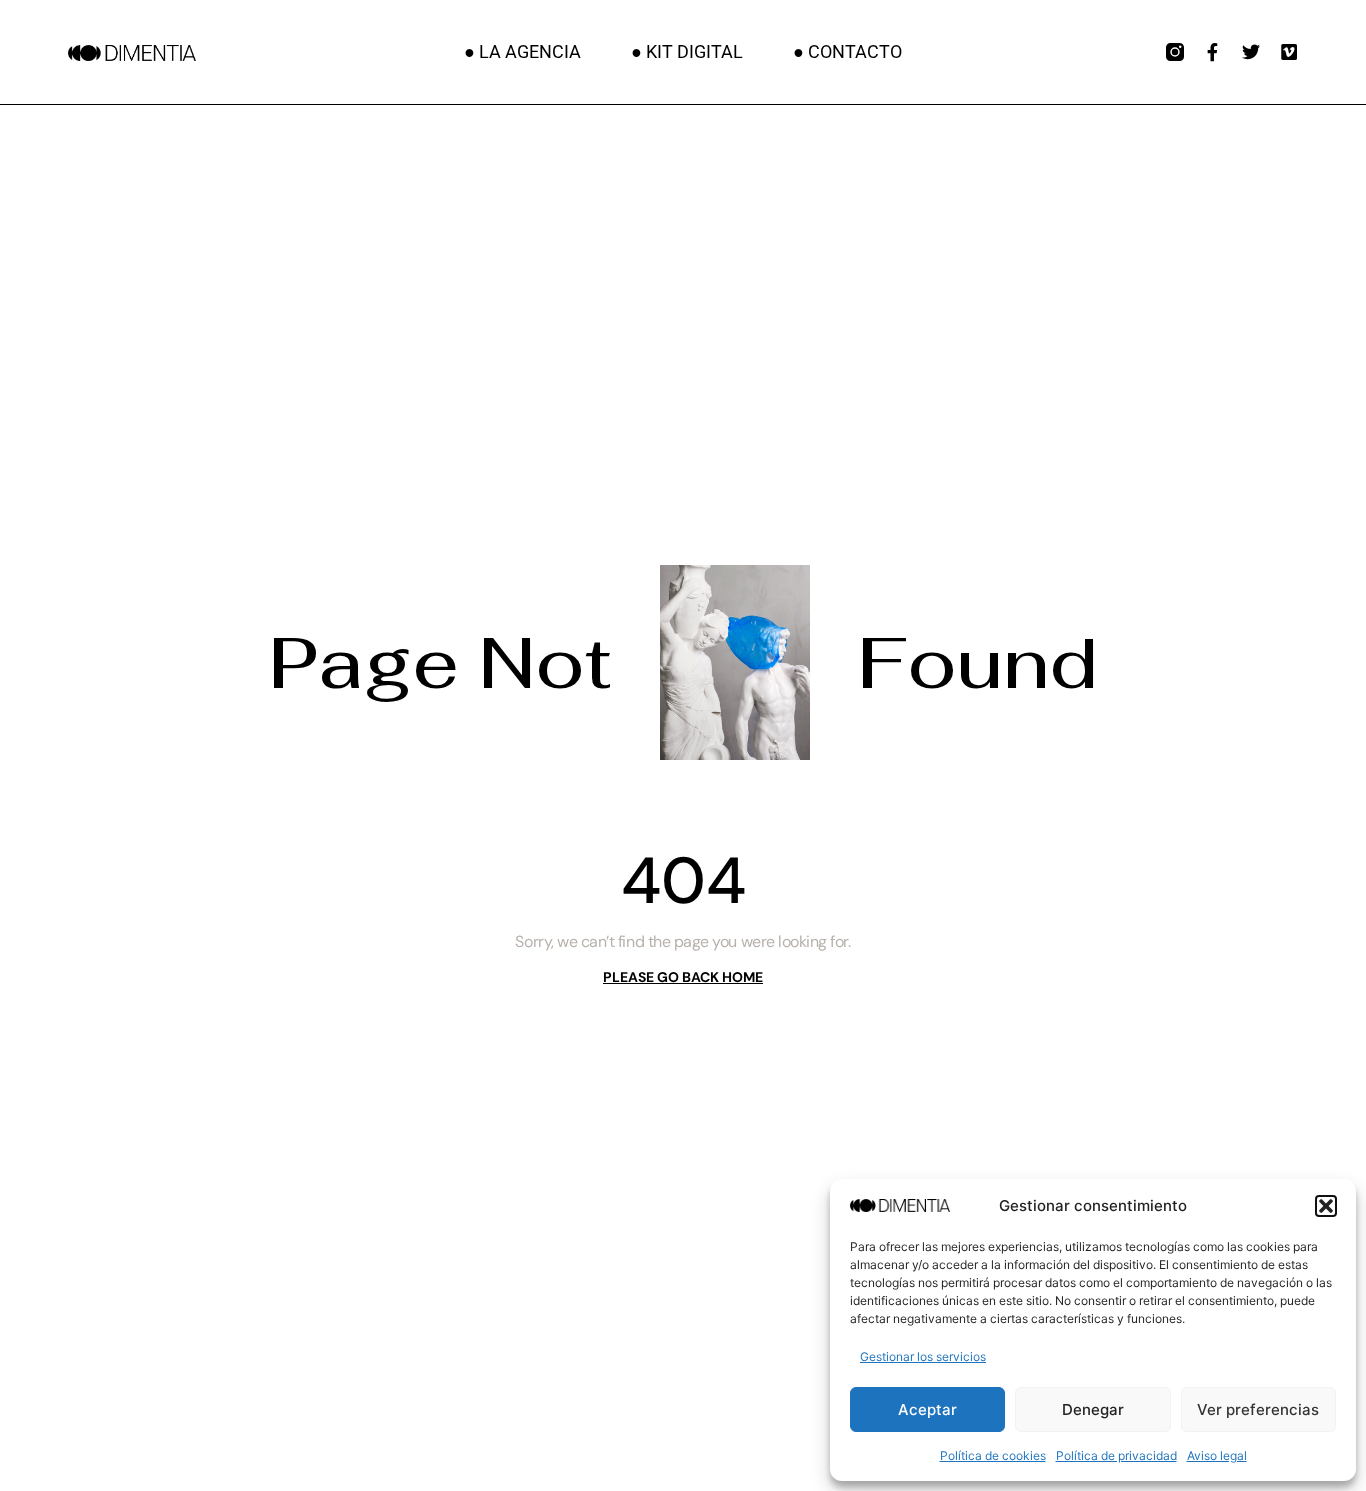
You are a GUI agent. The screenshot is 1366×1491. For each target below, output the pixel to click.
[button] (1326, 1206)
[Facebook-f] (1213, 52)
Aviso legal (1217, 1455)
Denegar (1093, 1409)
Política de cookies (993, 1455)
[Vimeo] (1289, 52)
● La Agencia (522, 51)
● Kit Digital (687, 51)
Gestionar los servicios (923, 1356)
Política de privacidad (1116, 1455)
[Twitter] (1251, 52)
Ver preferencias (1258, 1409)
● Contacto (847, 51)
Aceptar (927, 1409)
